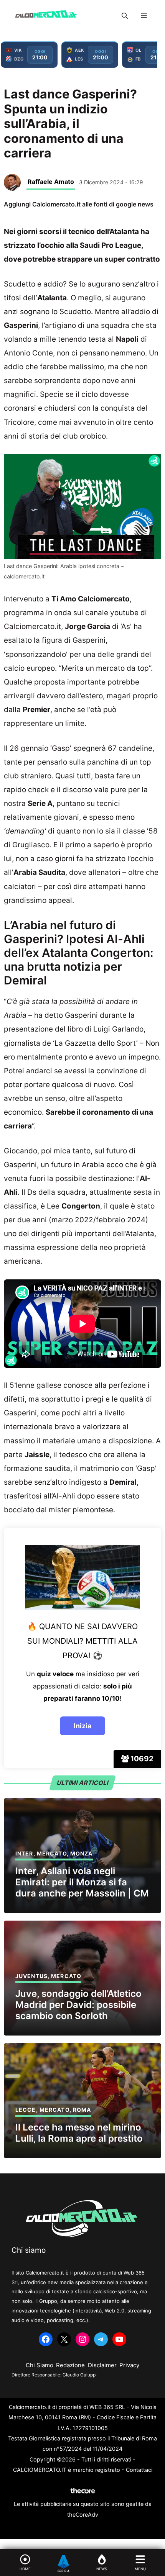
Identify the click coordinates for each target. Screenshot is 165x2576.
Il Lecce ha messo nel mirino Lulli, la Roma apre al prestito (79, 2133)
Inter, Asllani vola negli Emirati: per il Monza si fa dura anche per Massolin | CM (82, 1882)
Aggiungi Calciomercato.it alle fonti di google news (79, 204)
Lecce (26, 2110)
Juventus (31, 1976)
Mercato (52, 1853)
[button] (125, 16)
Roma (82, 2110)
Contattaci (139, 2470)
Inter (24, 1853)
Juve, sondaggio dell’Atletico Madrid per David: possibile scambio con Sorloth (78, 2005)
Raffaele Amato (51, 182)
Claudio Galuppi (80, 2375)
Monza (82, 1853)
